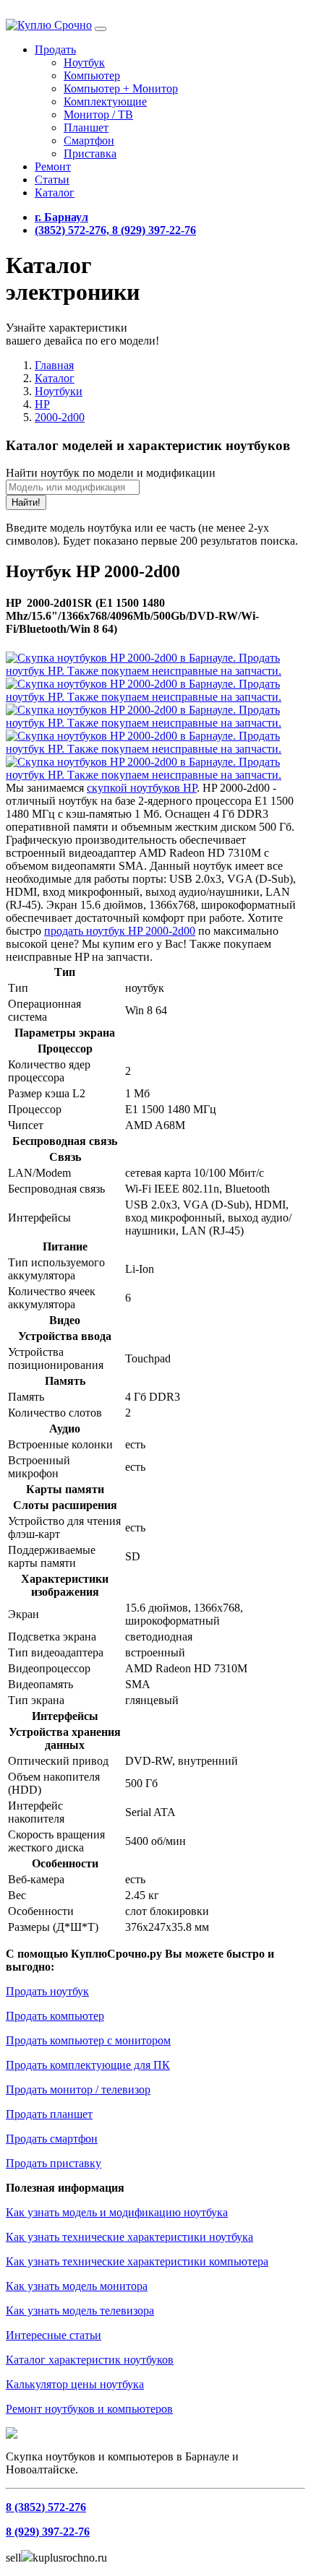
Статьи (52, 180)
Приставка (90, 154)
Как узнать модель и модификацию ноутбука (117, 2212)
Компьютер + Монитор (121, 88)
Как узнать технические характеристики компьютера (137, 2261)
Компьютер (92, 75)
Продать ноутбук (47, 1991)
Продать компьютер (55, 2016)
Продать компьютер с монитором (88, 2040)
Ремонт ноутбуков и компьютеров (89, 2409)
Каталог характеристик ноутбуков (90, 2360)
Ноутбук (84, 62)
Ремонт (53, 167)
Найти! (26, 502)
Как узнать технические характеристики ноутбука (129, 2237)
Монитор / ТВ (98, 114)
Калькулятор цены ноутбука (75, 2384)
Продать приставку (54, 2163)
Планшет (86, 127)
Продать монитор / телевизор (78, 2089)
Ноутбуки (59, 391)
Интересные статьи (54, 2335)
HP (42, 404)
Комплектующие (105, 101)
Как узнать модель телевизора (80, 2311)
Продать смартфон (52, 2139)
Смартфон (89, 141)
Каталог (55, 193)
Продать (55, 49)
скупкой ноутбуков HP (142, 788)
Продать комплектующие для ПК (88, 2065)
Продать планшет (49, 2114)
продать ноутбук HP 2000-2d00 (120, 931)
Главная (54, 365)
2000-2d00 (60, 417)
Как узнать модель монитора (77, 2286)
